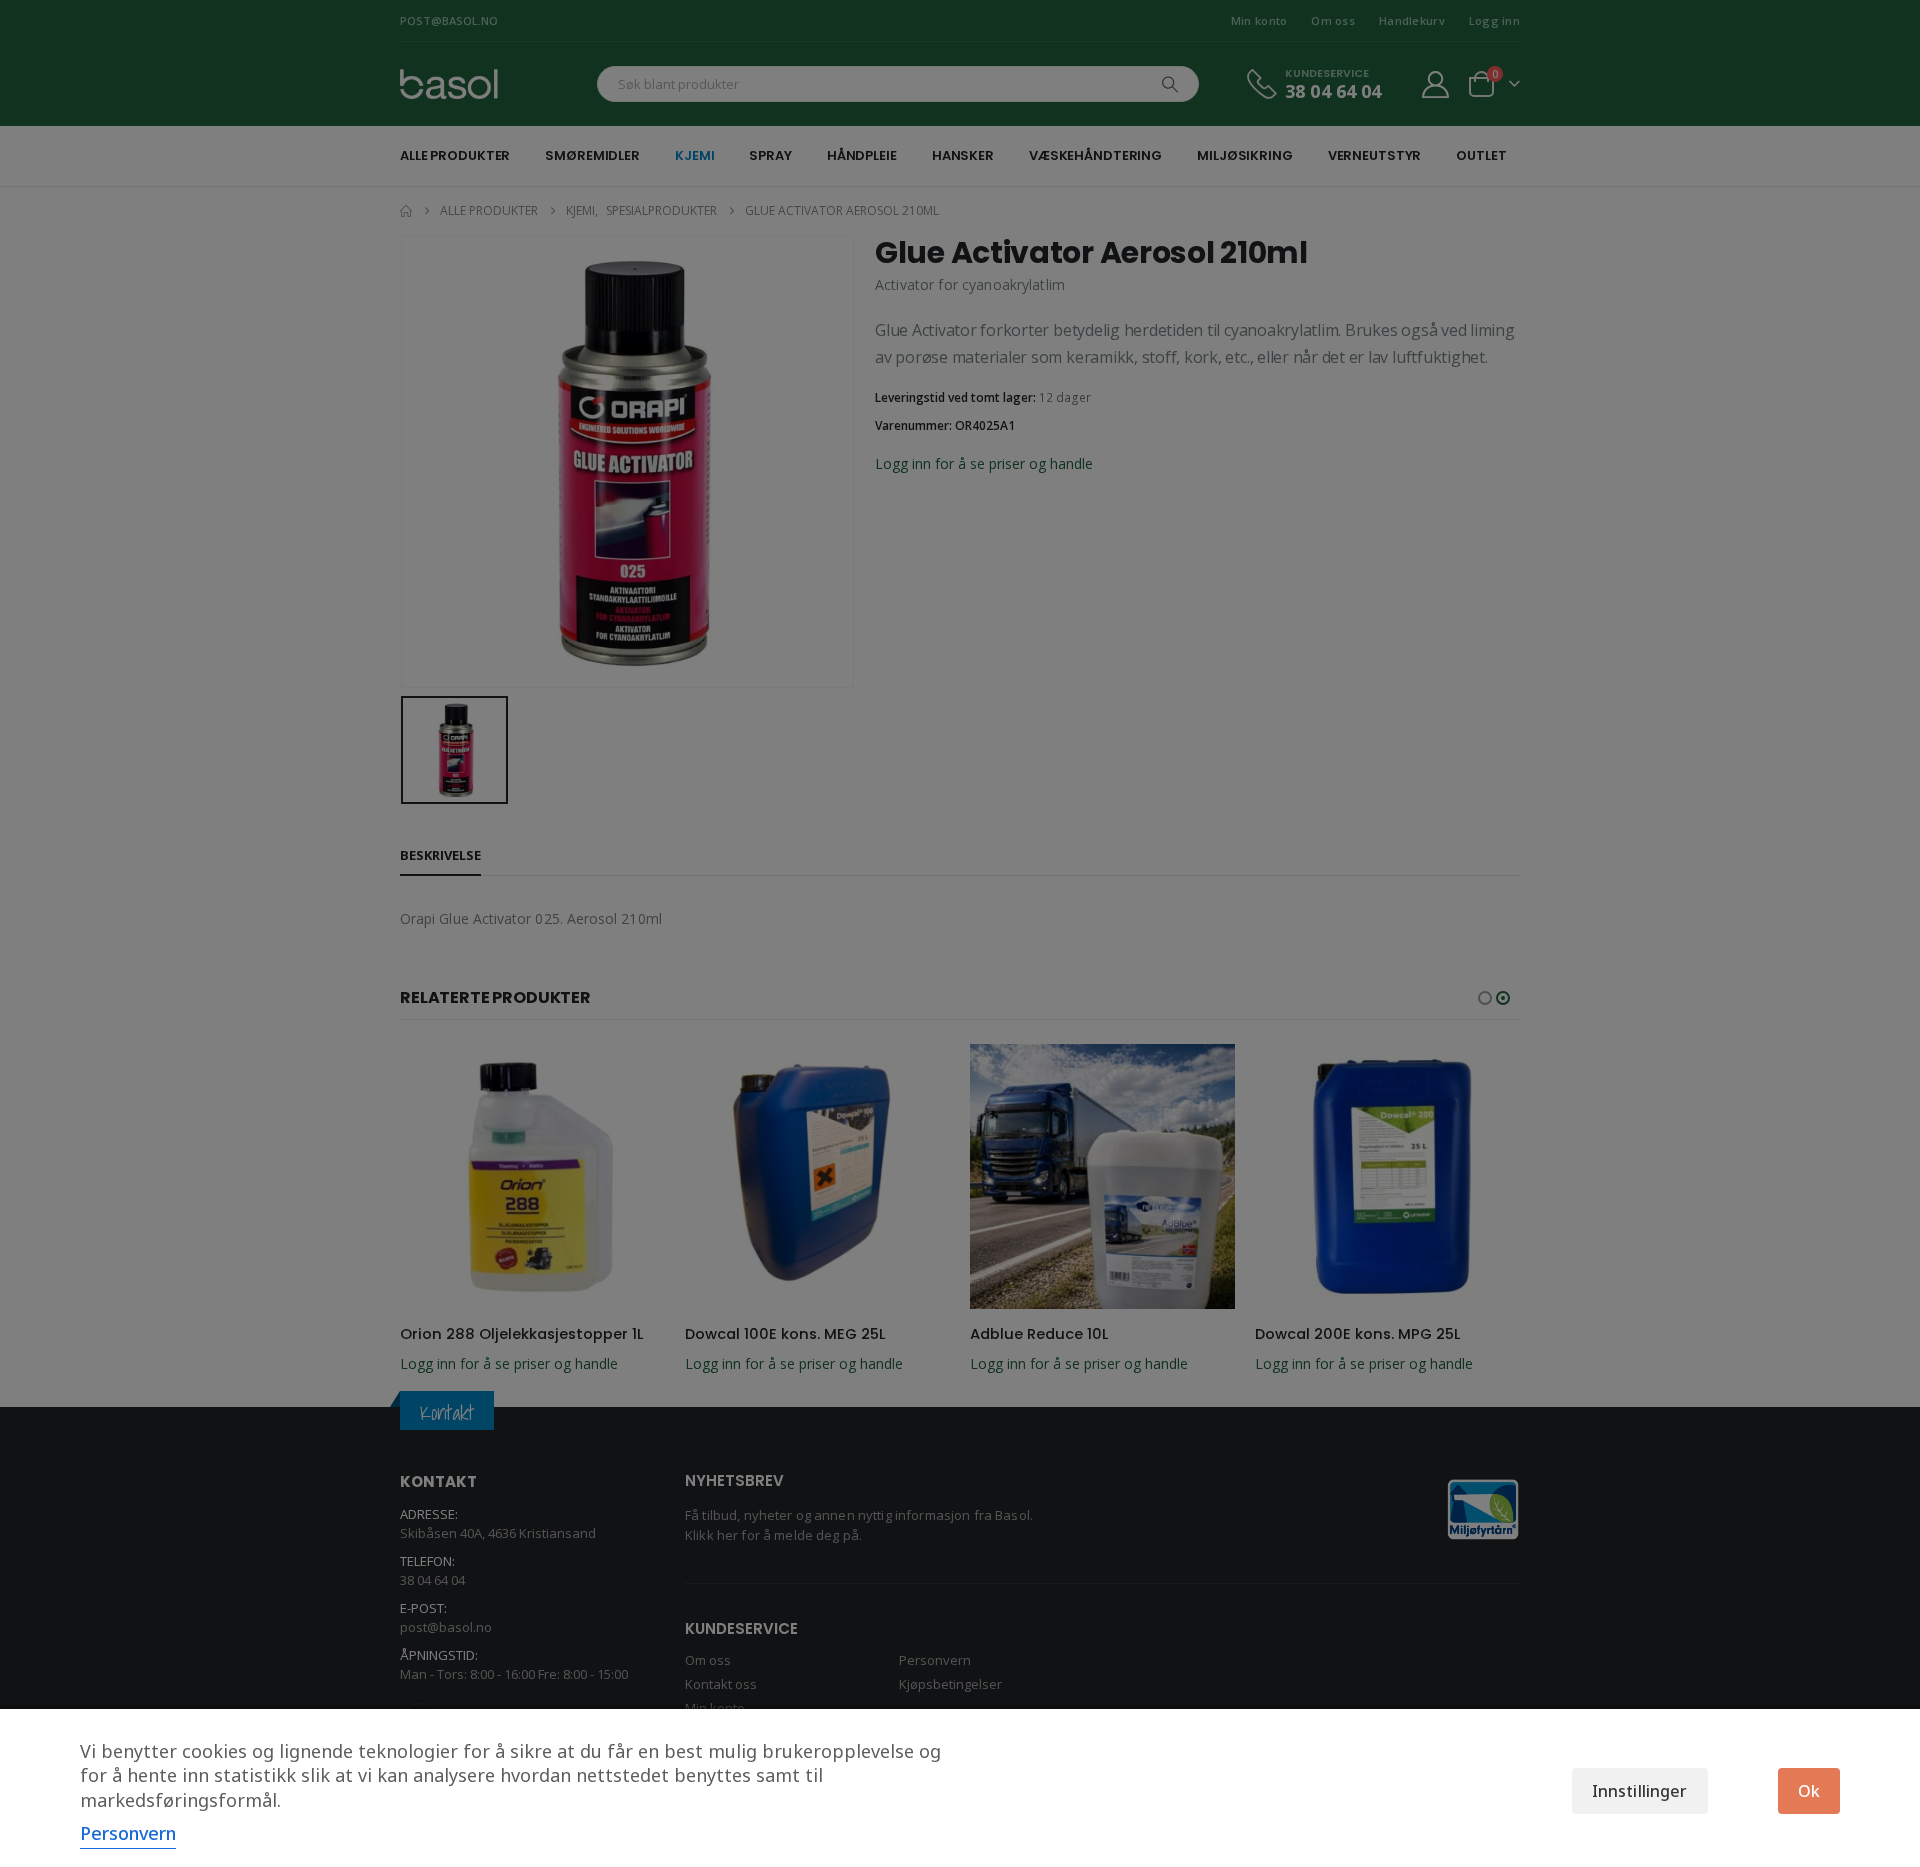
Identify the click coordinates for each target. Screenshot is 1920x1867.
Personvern (128, 1833)
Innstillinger (1640, 1791)
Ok (1809, 1791)
